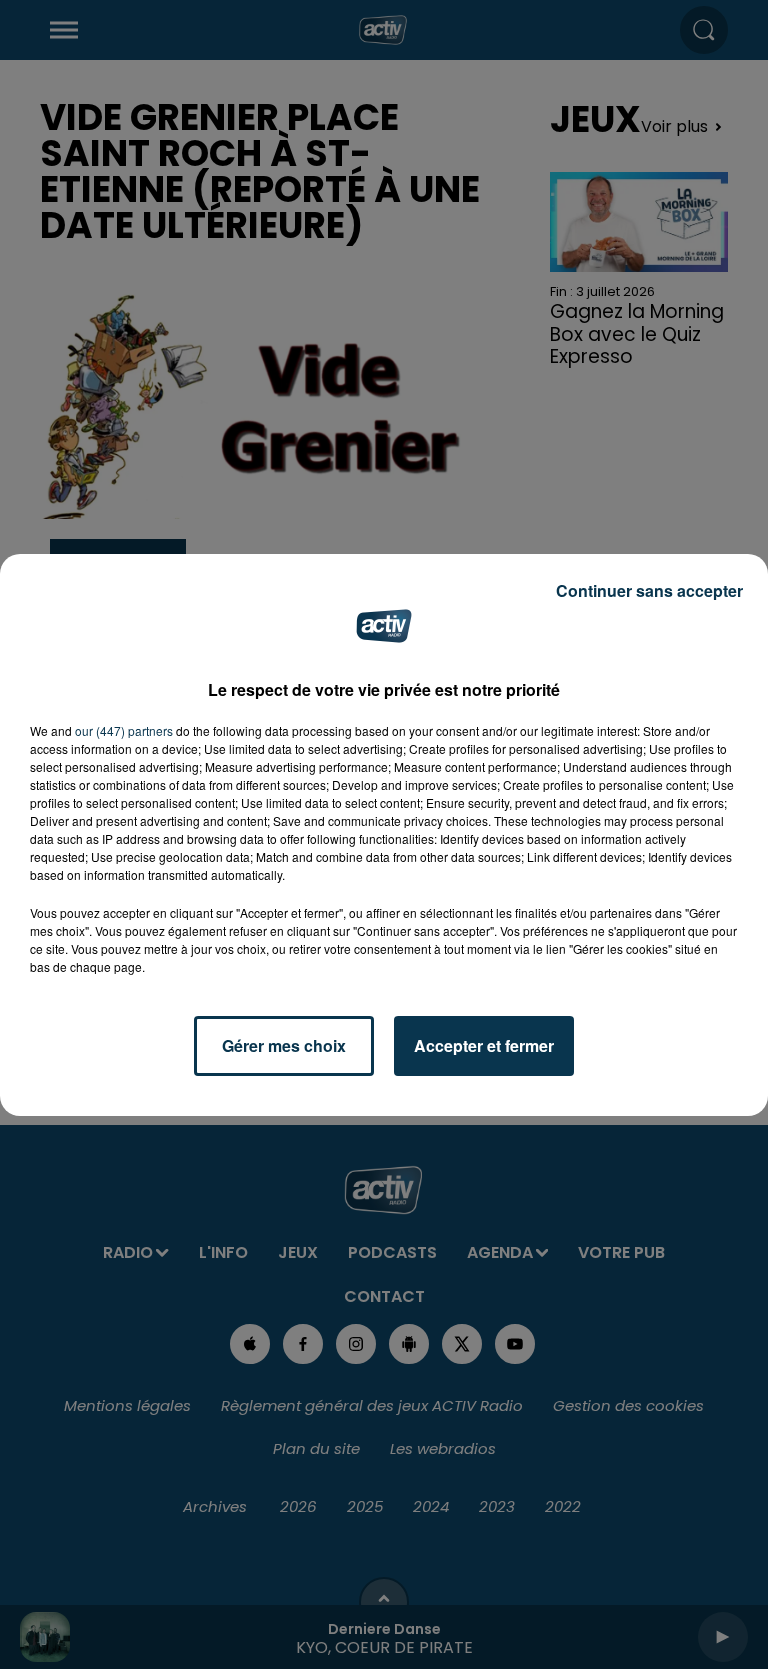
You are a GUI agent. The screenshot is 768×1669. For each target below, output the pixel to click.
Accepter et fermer (484, 1045)
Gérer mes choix (284, 1045)
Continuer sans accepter (649, 590)
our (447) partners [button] (124, 730)
